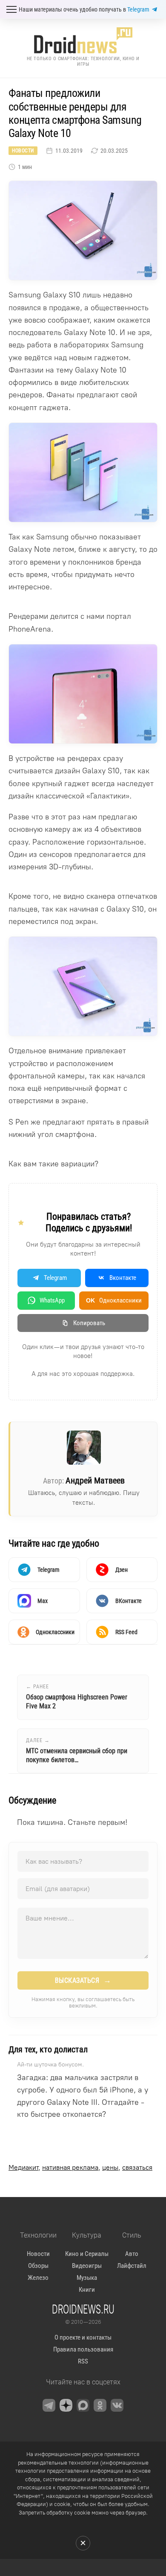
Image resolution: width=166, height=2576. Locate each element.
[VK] (117, 2405)
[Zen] (66, 2405)
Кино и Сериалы (87, 2254)
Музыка (87, 2278)
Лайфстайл (132, 2266)
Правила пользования (83, 2349)
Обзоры (38, 2266)
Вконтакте (123, 1278)
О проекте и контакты (83, 2337)
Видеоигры (87, 2266)
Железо (38, 2278)
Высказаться (83, 1980)
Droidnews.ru (83, 2309)
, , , (80, 2167)
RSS (83, 2361)
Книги (87, 2290)
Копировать (89, 1323)
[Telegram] (49, 2405)
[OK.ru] (100, 2405)
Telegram (138, 9)
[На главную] (83, 40)
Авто (132, 2254)
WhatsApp (52, 1300)
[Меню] (11, 9)
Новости (23, 151)
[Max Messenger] (83, 2405)
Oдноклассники (114, 1300)
